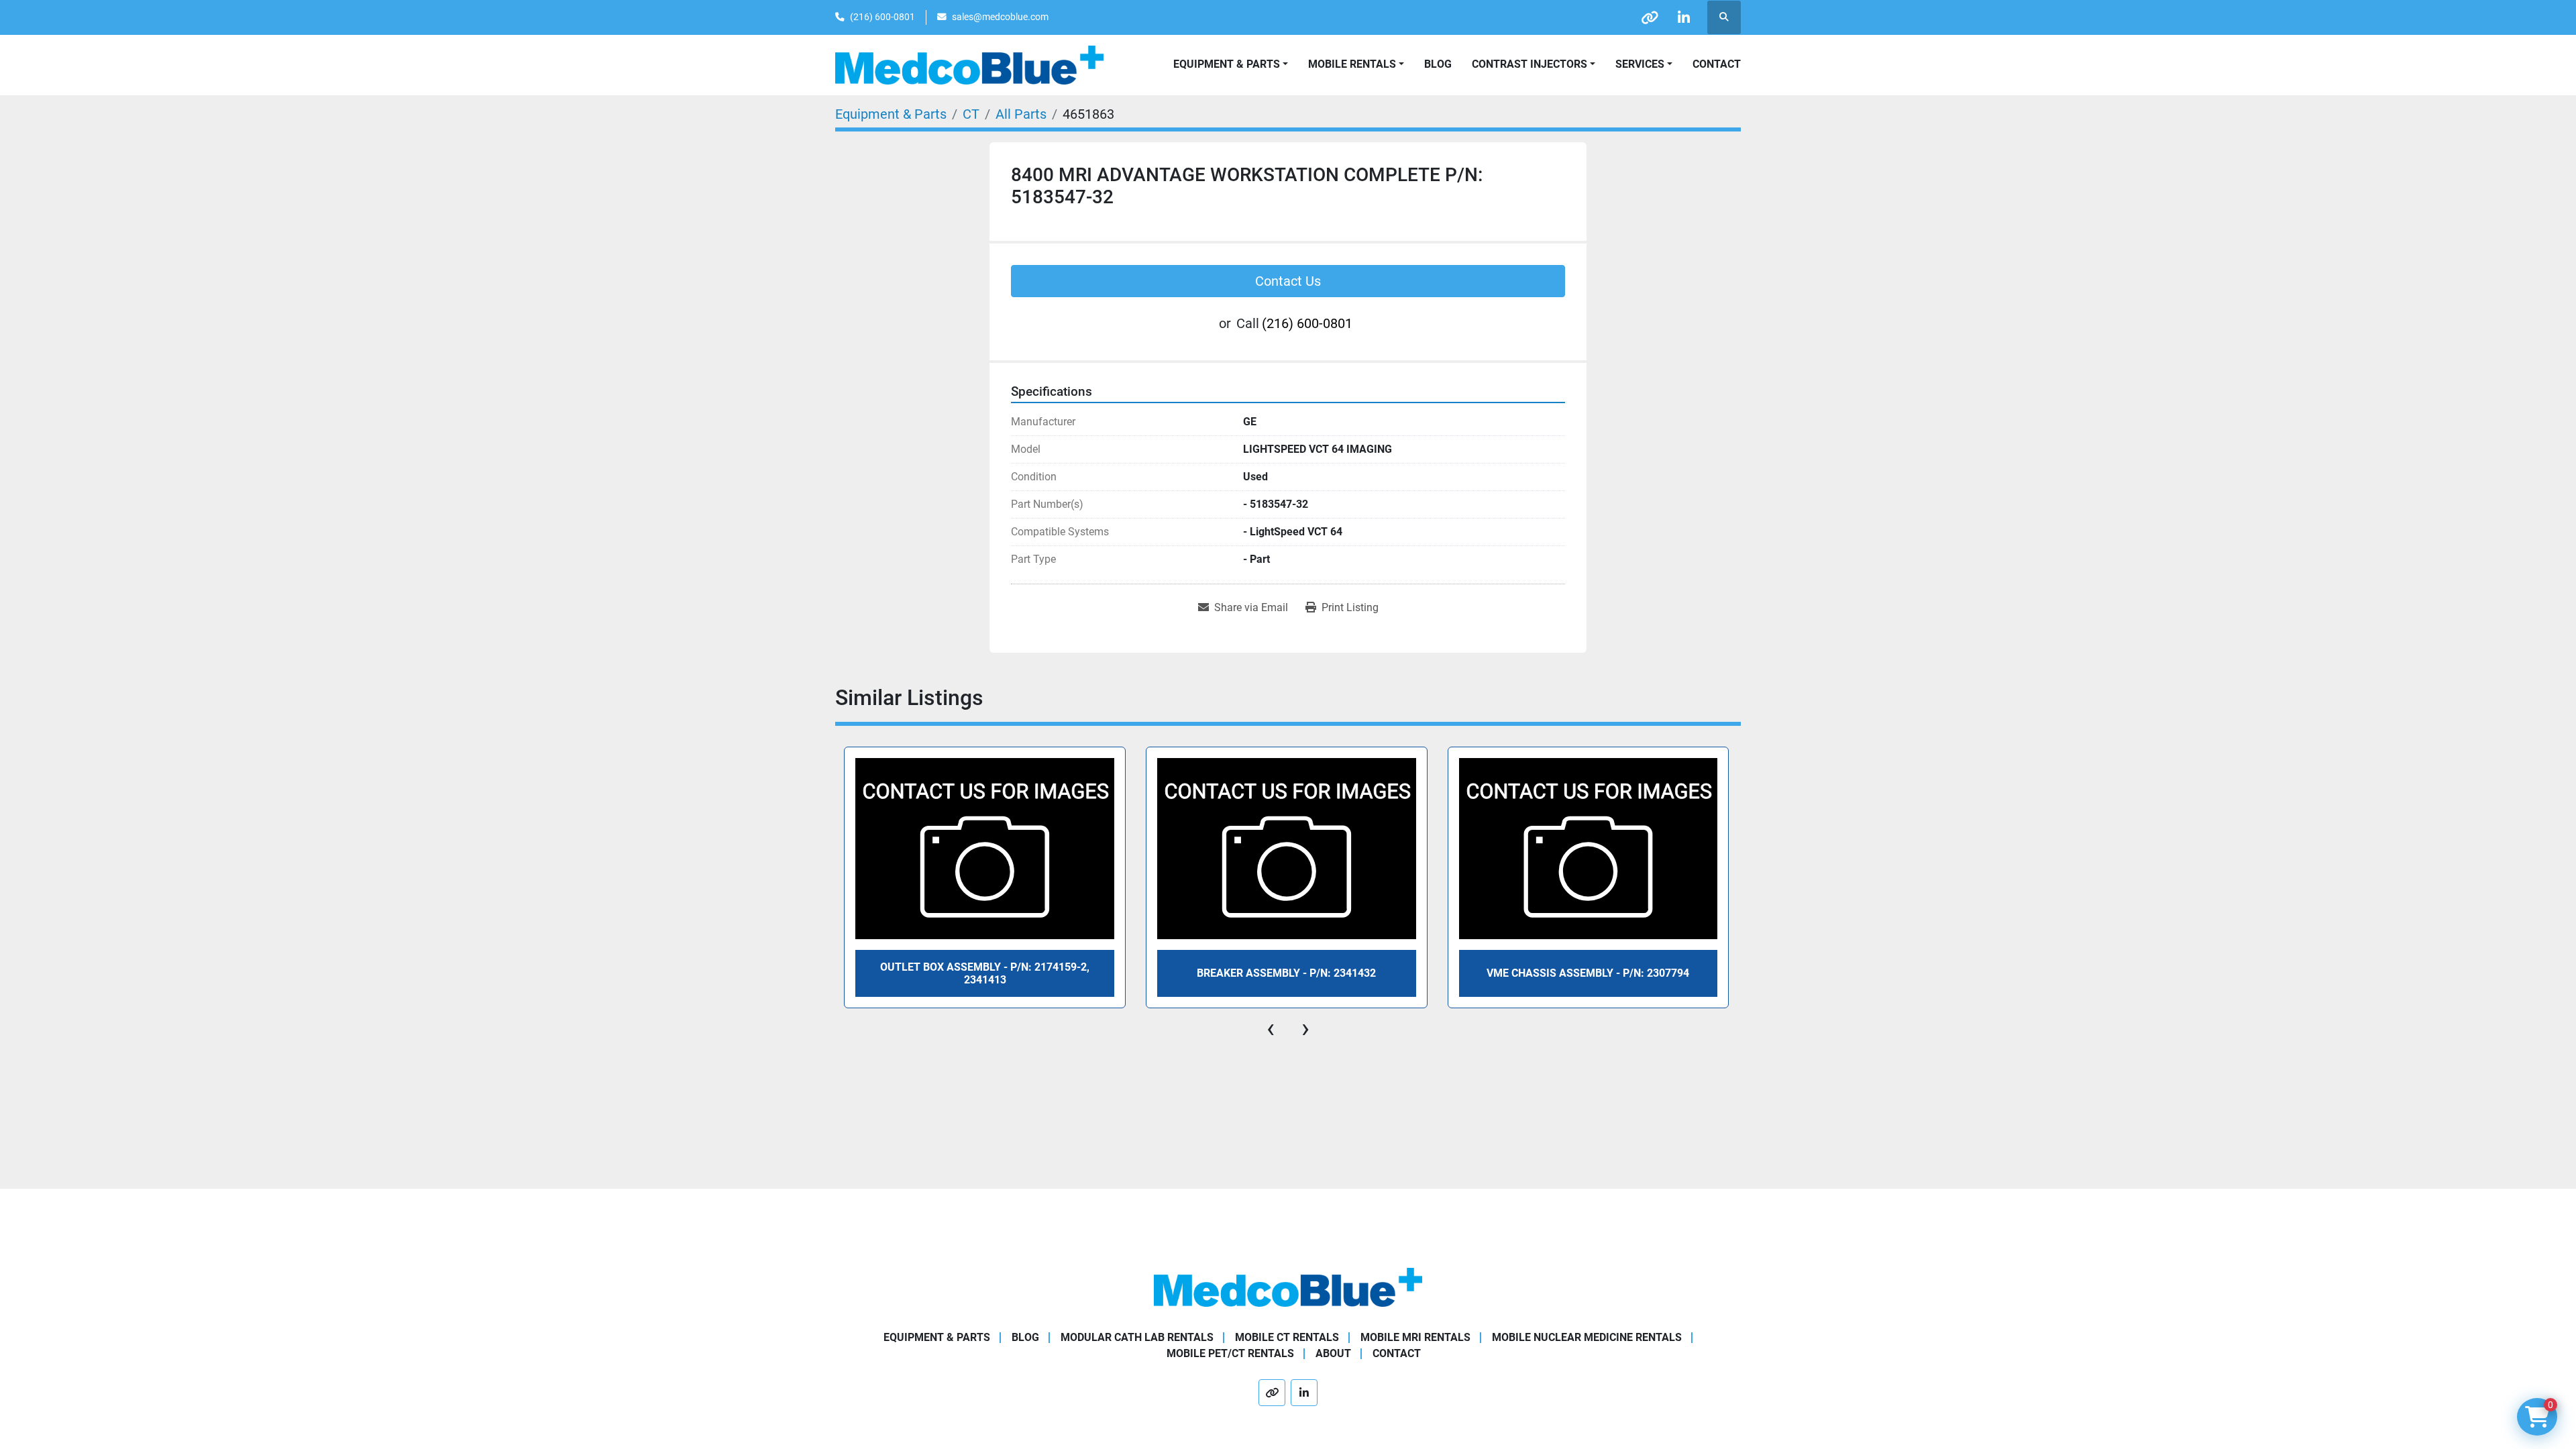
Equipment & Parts (937, 1337)
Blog (1438, 64)
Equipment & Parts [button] (1227, 64)
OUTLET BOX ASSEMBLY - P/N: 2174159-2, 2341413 (985, 973)
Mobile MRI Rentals (1415, 1337)
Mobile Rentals (1352, 64)
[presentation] (1271, 1028)
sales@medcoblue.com (1000, 17)
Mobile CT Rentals (1287, 1337)
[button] (1356, 64)
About (1333, 1353)
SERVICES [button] (1640, 64)
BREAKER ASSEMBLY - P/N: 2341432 (1286, 973)
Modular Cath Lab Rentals (1137, 1337)
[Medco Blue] (1288, 1286)
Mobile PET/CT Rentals (1230, 1353)
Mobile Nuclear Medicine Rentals (1587, 1337)
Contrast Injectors (1529, 64)
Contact (1717, 64)
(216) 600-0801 (882, 17)
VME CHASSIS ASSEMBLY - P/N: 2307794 (1588, 973)
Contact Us (1288, 281)
